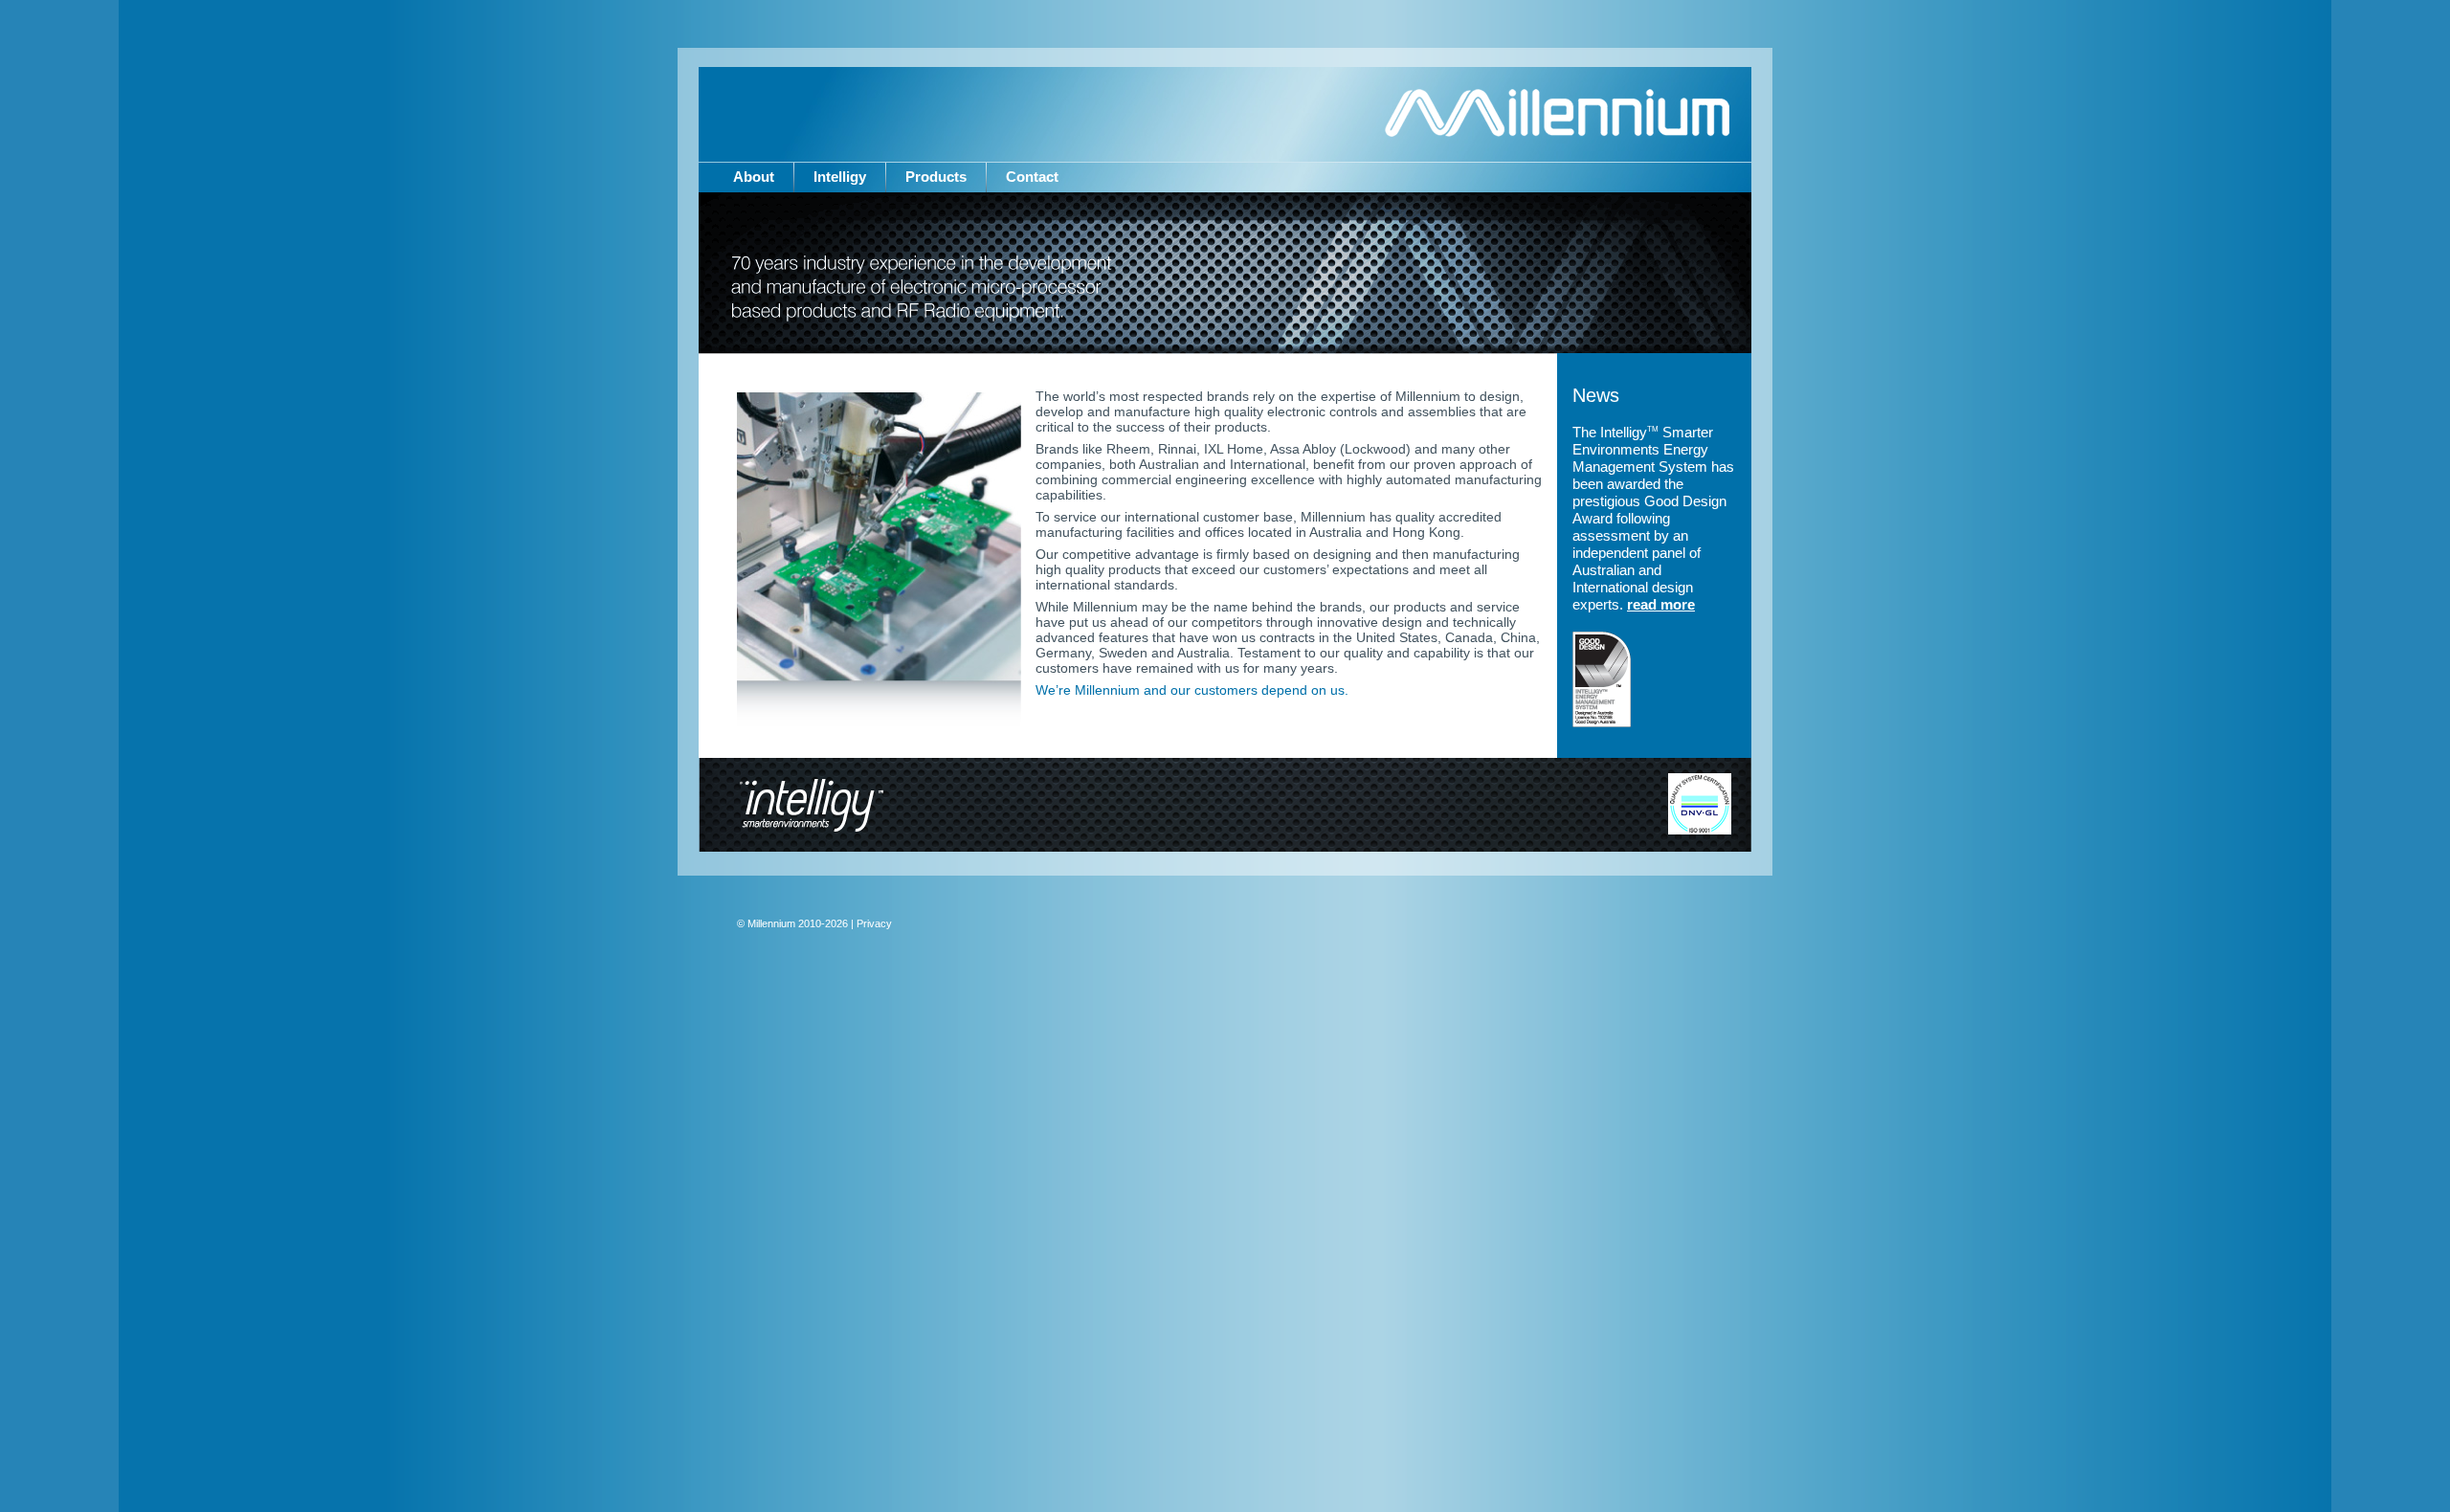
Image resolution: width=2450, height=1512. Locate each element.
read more (1661, 604)
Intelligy (840, 177)
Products (936, 177)
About (754, 177)
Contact (1032, 177)
